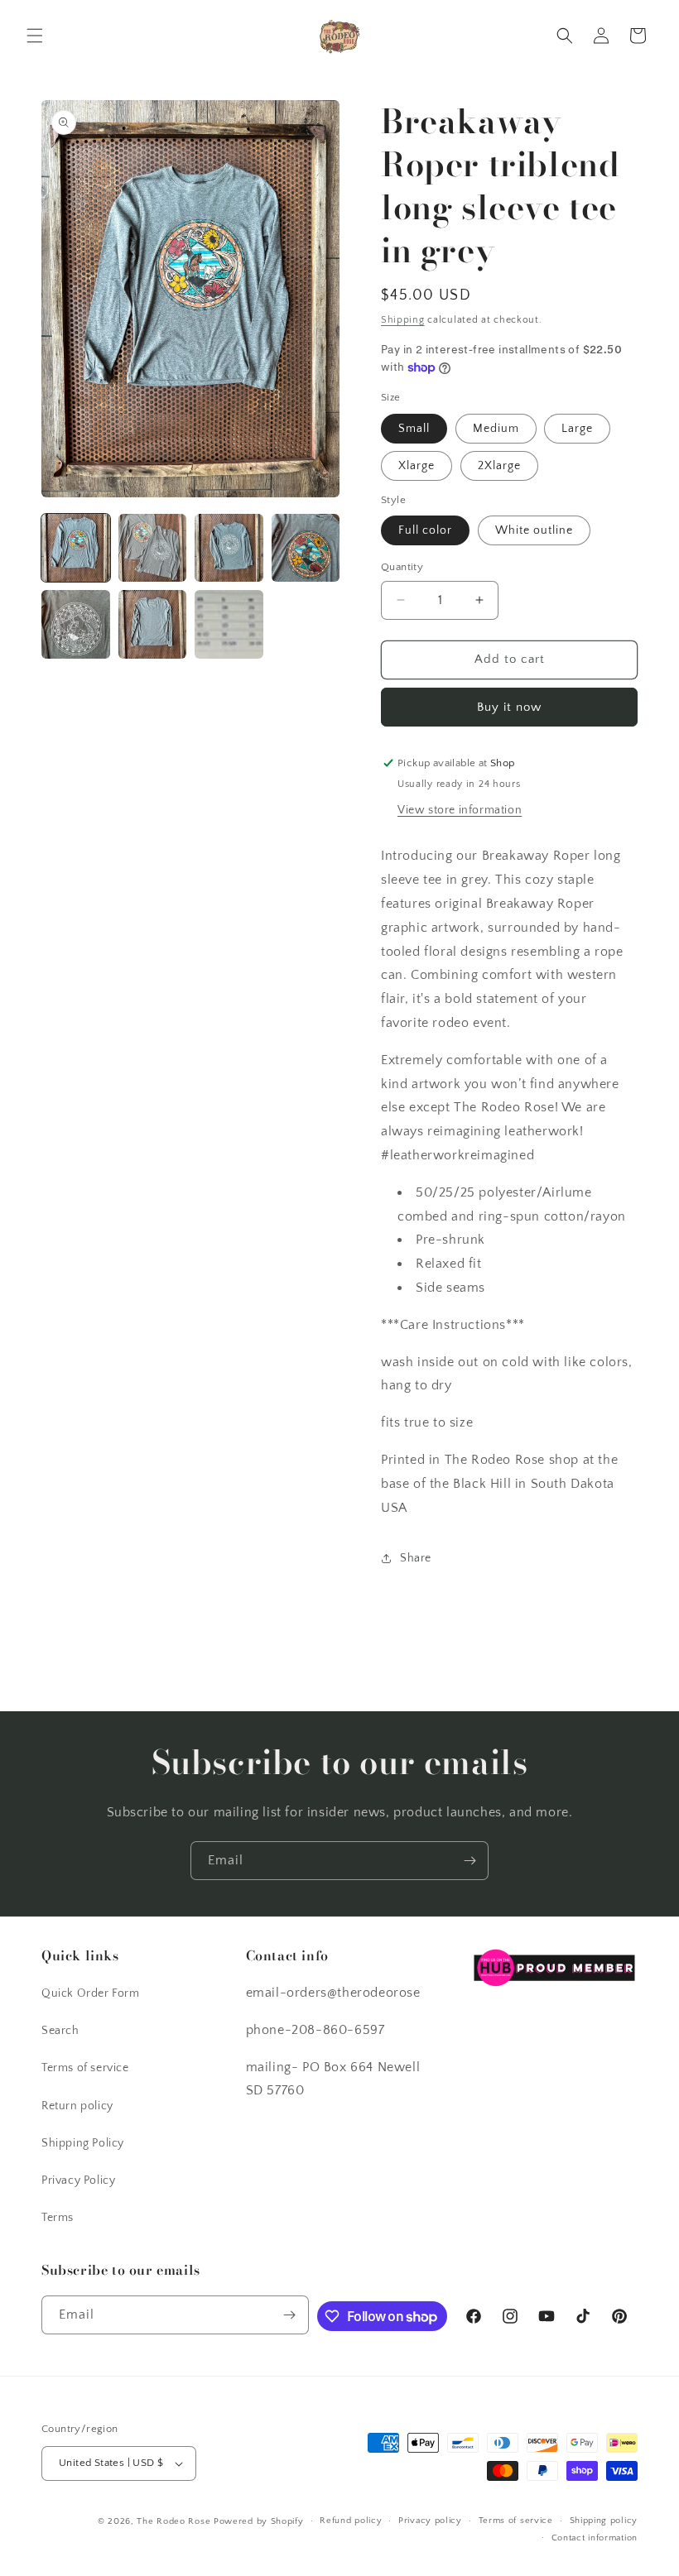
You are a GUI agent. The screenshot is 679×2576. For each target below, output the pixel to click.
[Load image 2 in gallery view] (153, 548)
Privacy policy (430, 2521)
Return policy (77, 2106)
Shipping (403, 320)
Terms (58, 2218)
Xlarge (417, 466)
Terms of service (85, 2068)
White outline (534, 530)
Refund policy (351, 2521)
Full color (425, 530)
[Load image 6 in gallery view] (153, 624)
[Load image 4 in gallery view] (306, 548)
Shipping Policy (83, 2143)
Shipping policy (604, 2521)
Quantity (402, 567)
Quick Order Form (91, 1993)
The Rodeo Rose (173, 2521)
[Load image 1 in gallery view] (76, 548)
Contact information (595, 2538)
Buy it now (509, 707)
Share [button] (416, 1558)
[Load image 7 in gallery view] (229, 624)
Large (577, 429)
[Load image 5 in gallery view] (76, 624)
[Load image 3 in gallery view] (229, 548)
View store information (460, 810)
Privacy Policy (78, 2180)
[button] (35, 36)
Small (414, 429)
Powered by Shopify (259, 2521)
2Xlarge (499, 466)
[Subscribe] (470, 1861)
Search (60, 2031)
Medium (496, 429)
